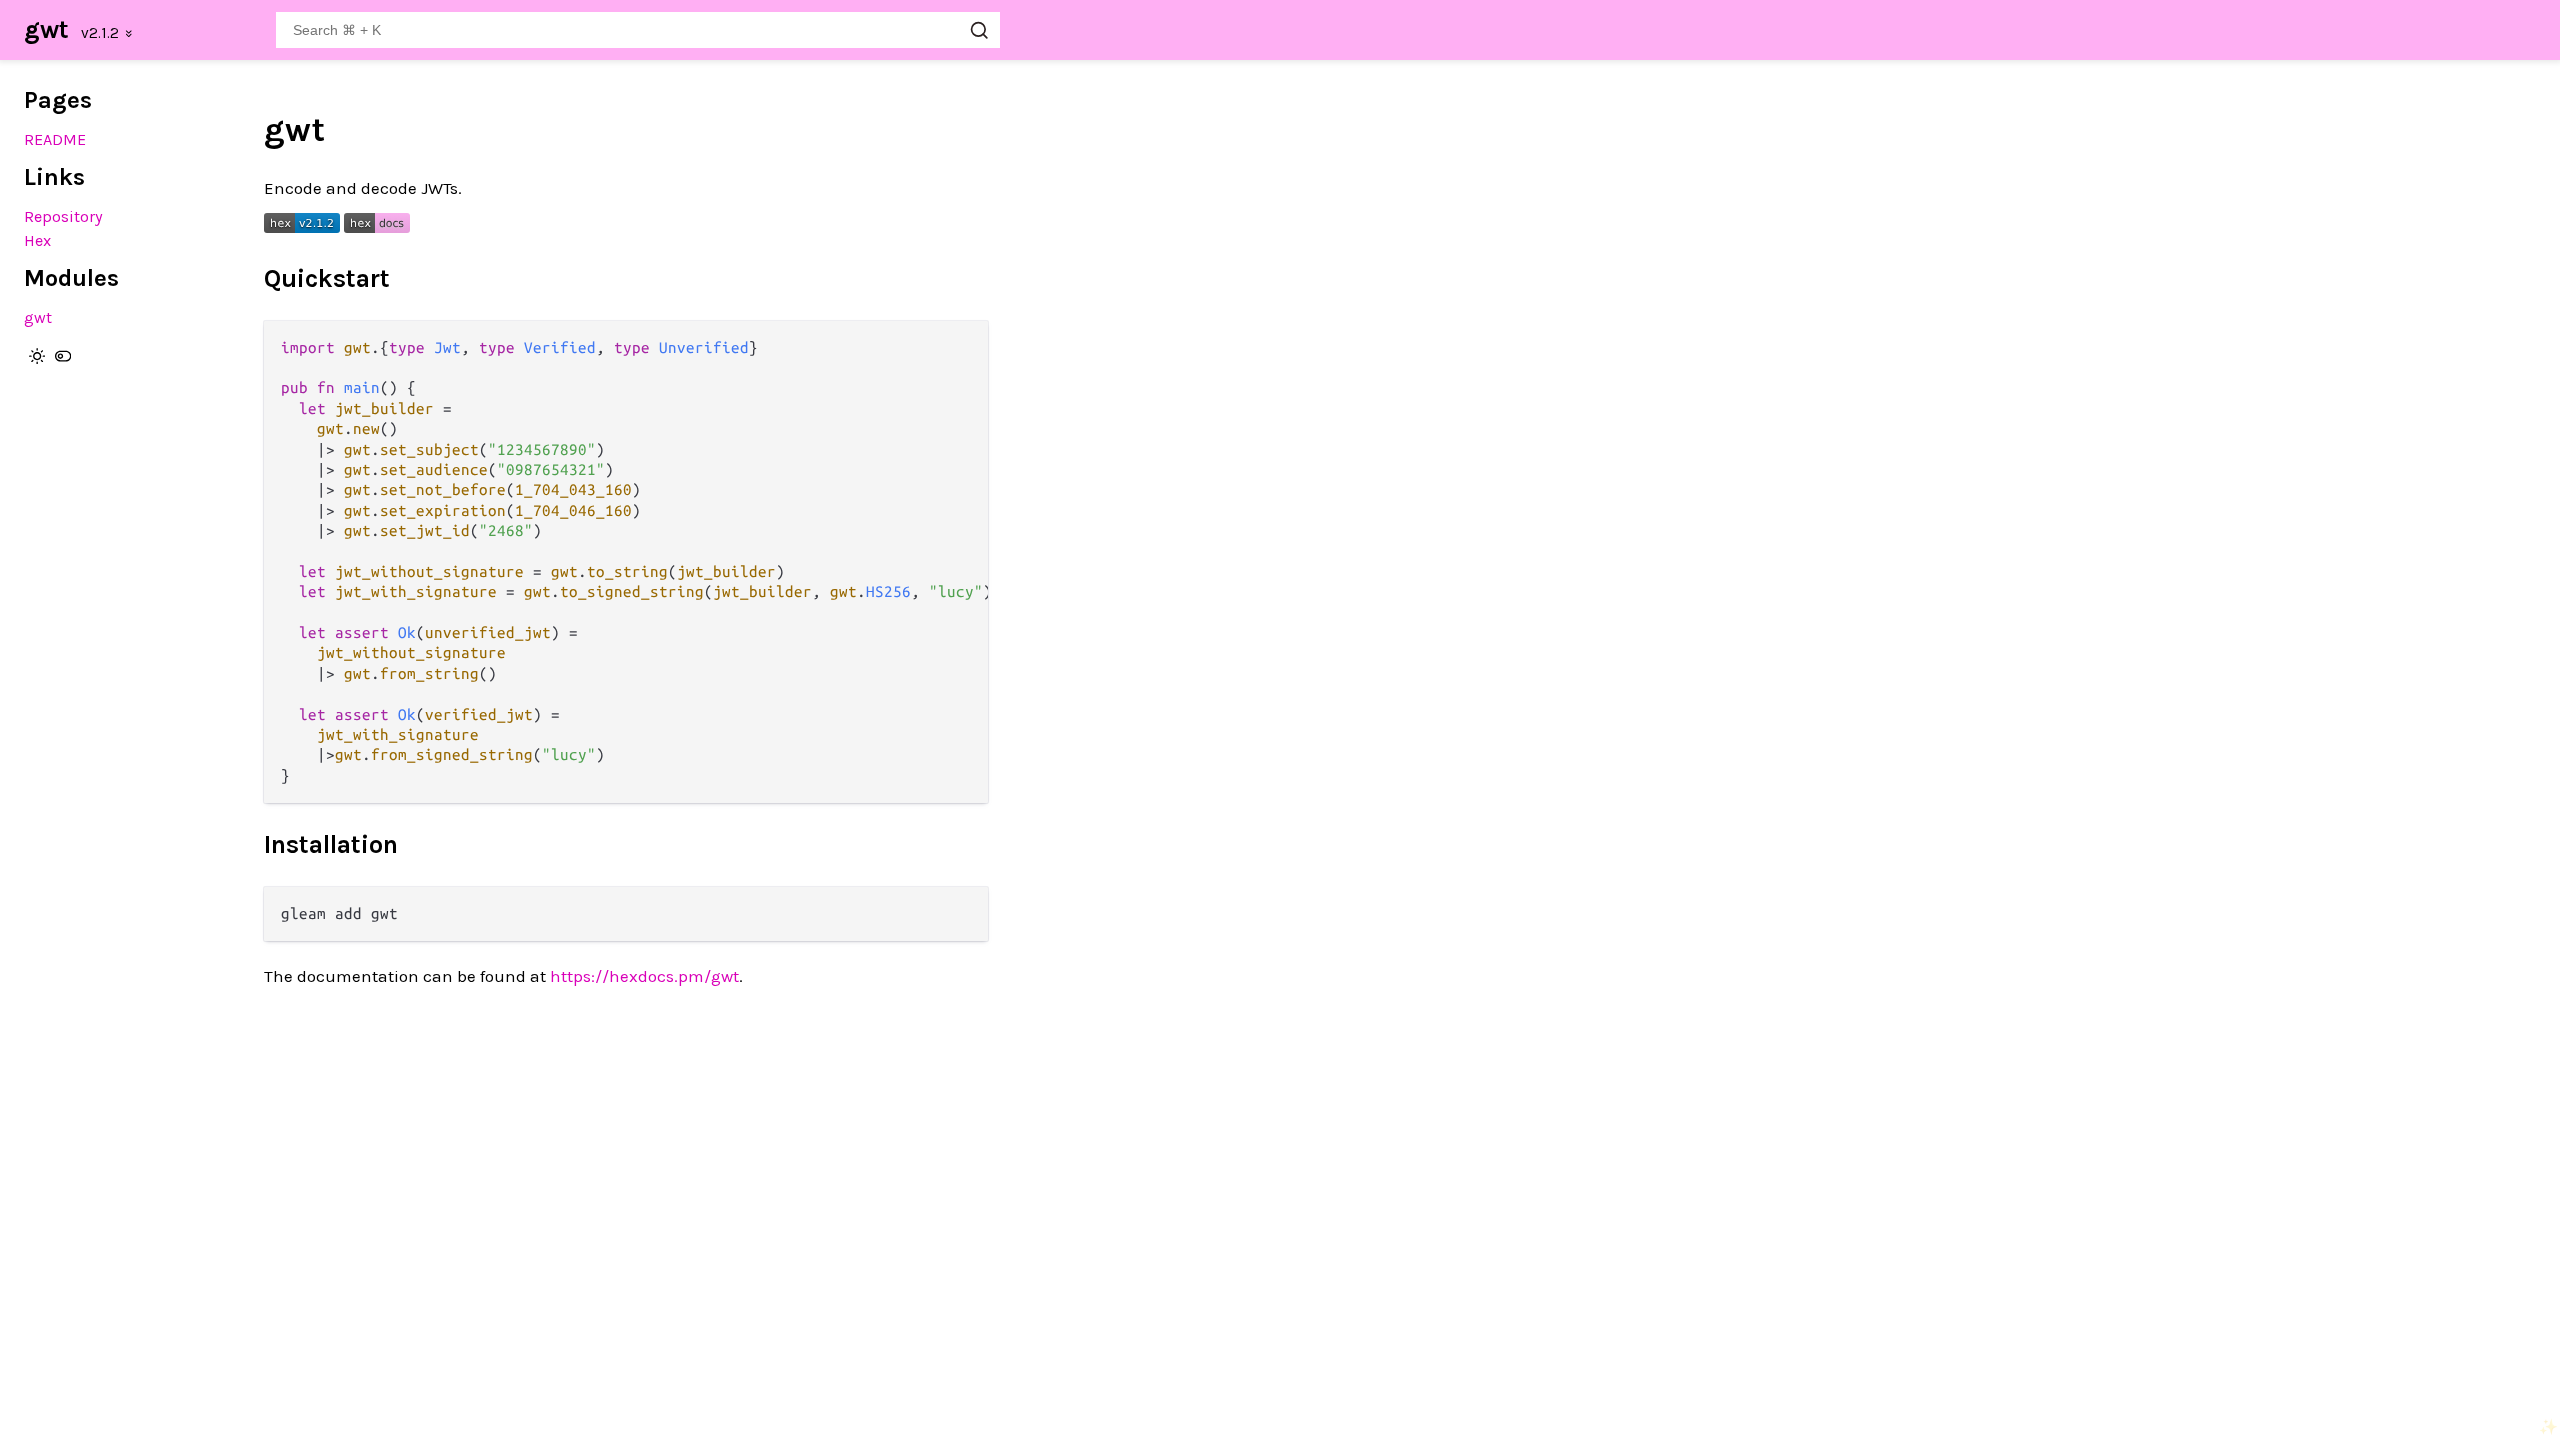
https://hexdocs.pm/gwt (644, 976)
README (55, 139)
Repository (63, 216)
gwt (46, 29)
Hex (37, 240)
